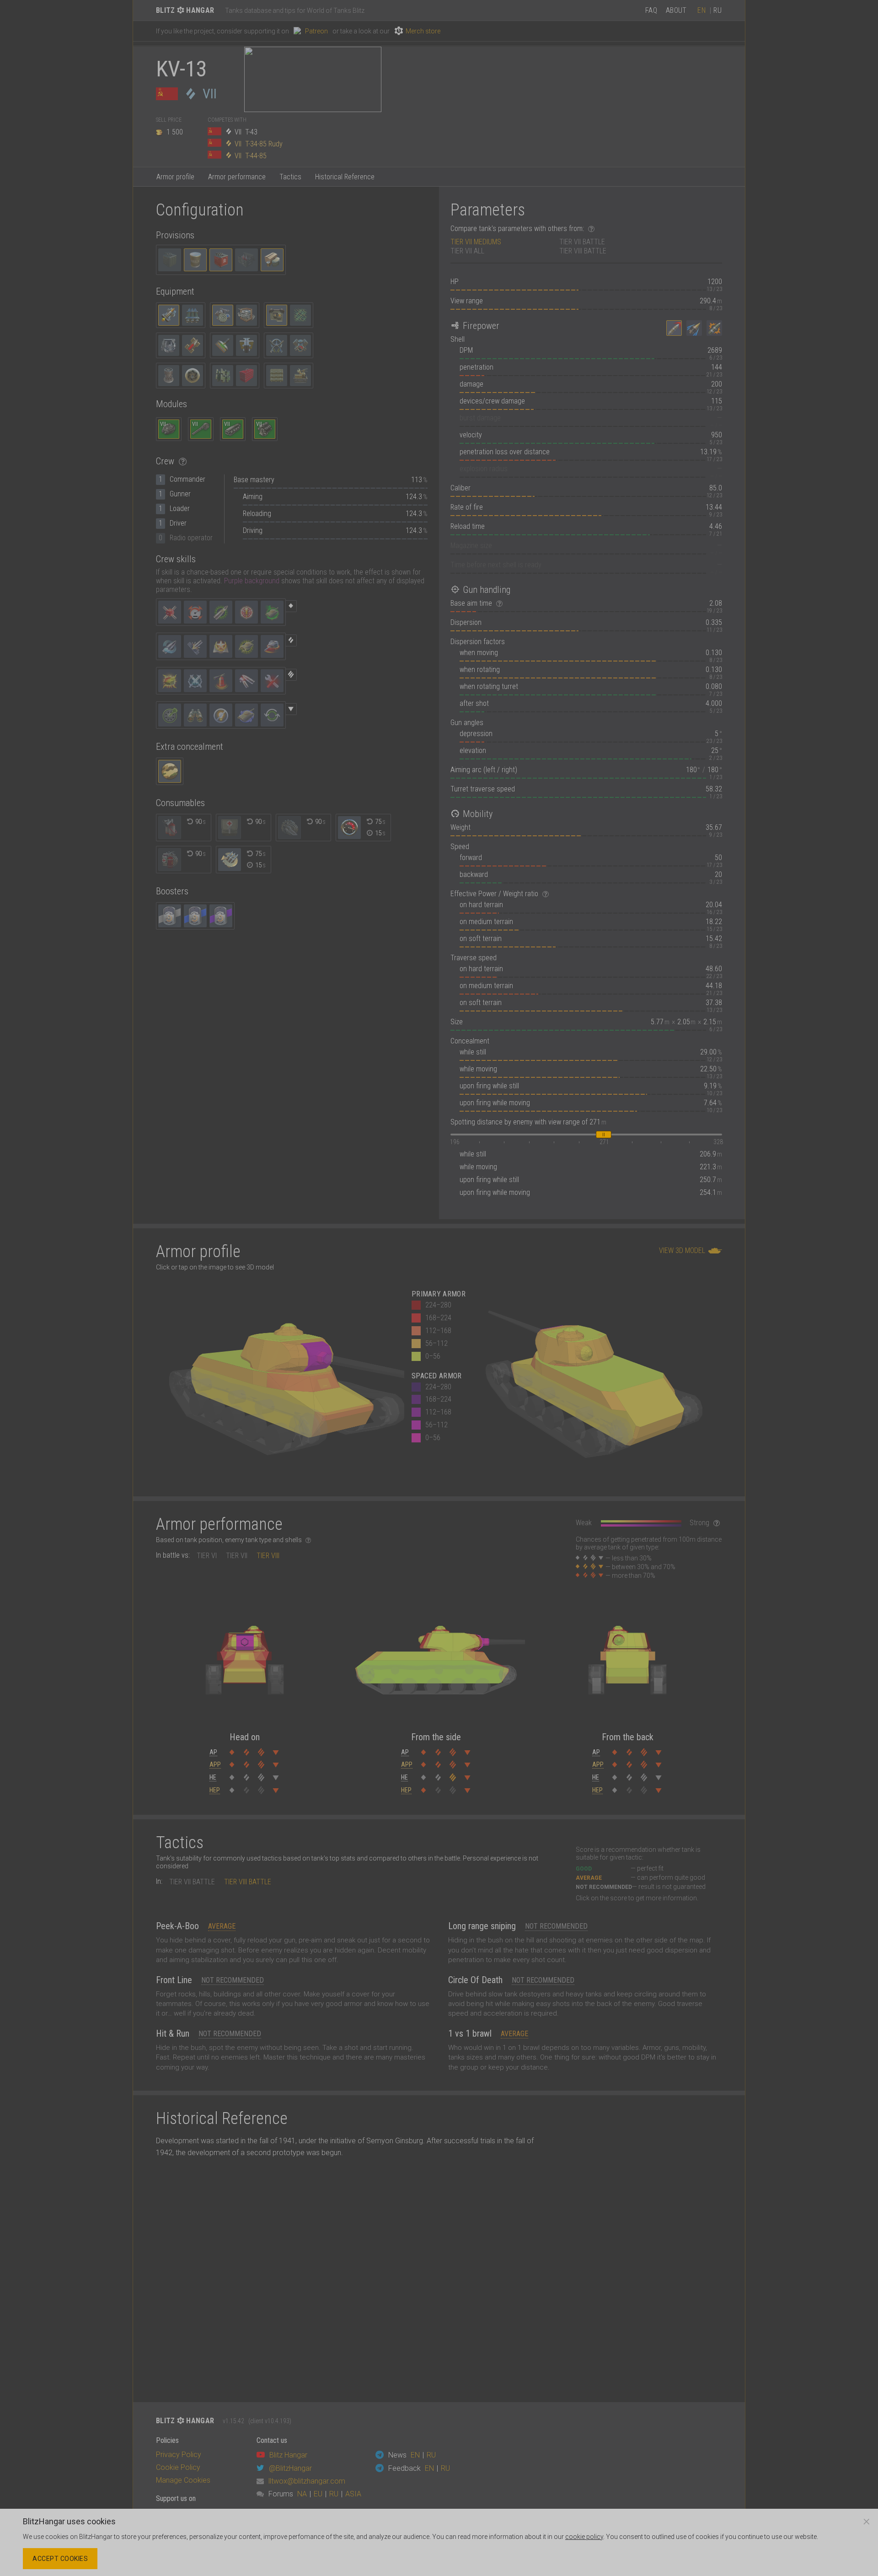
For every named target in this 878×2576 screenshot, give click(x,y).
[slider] (604, 1135)
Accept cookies (60, 2559)
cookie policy (584, 2537)
